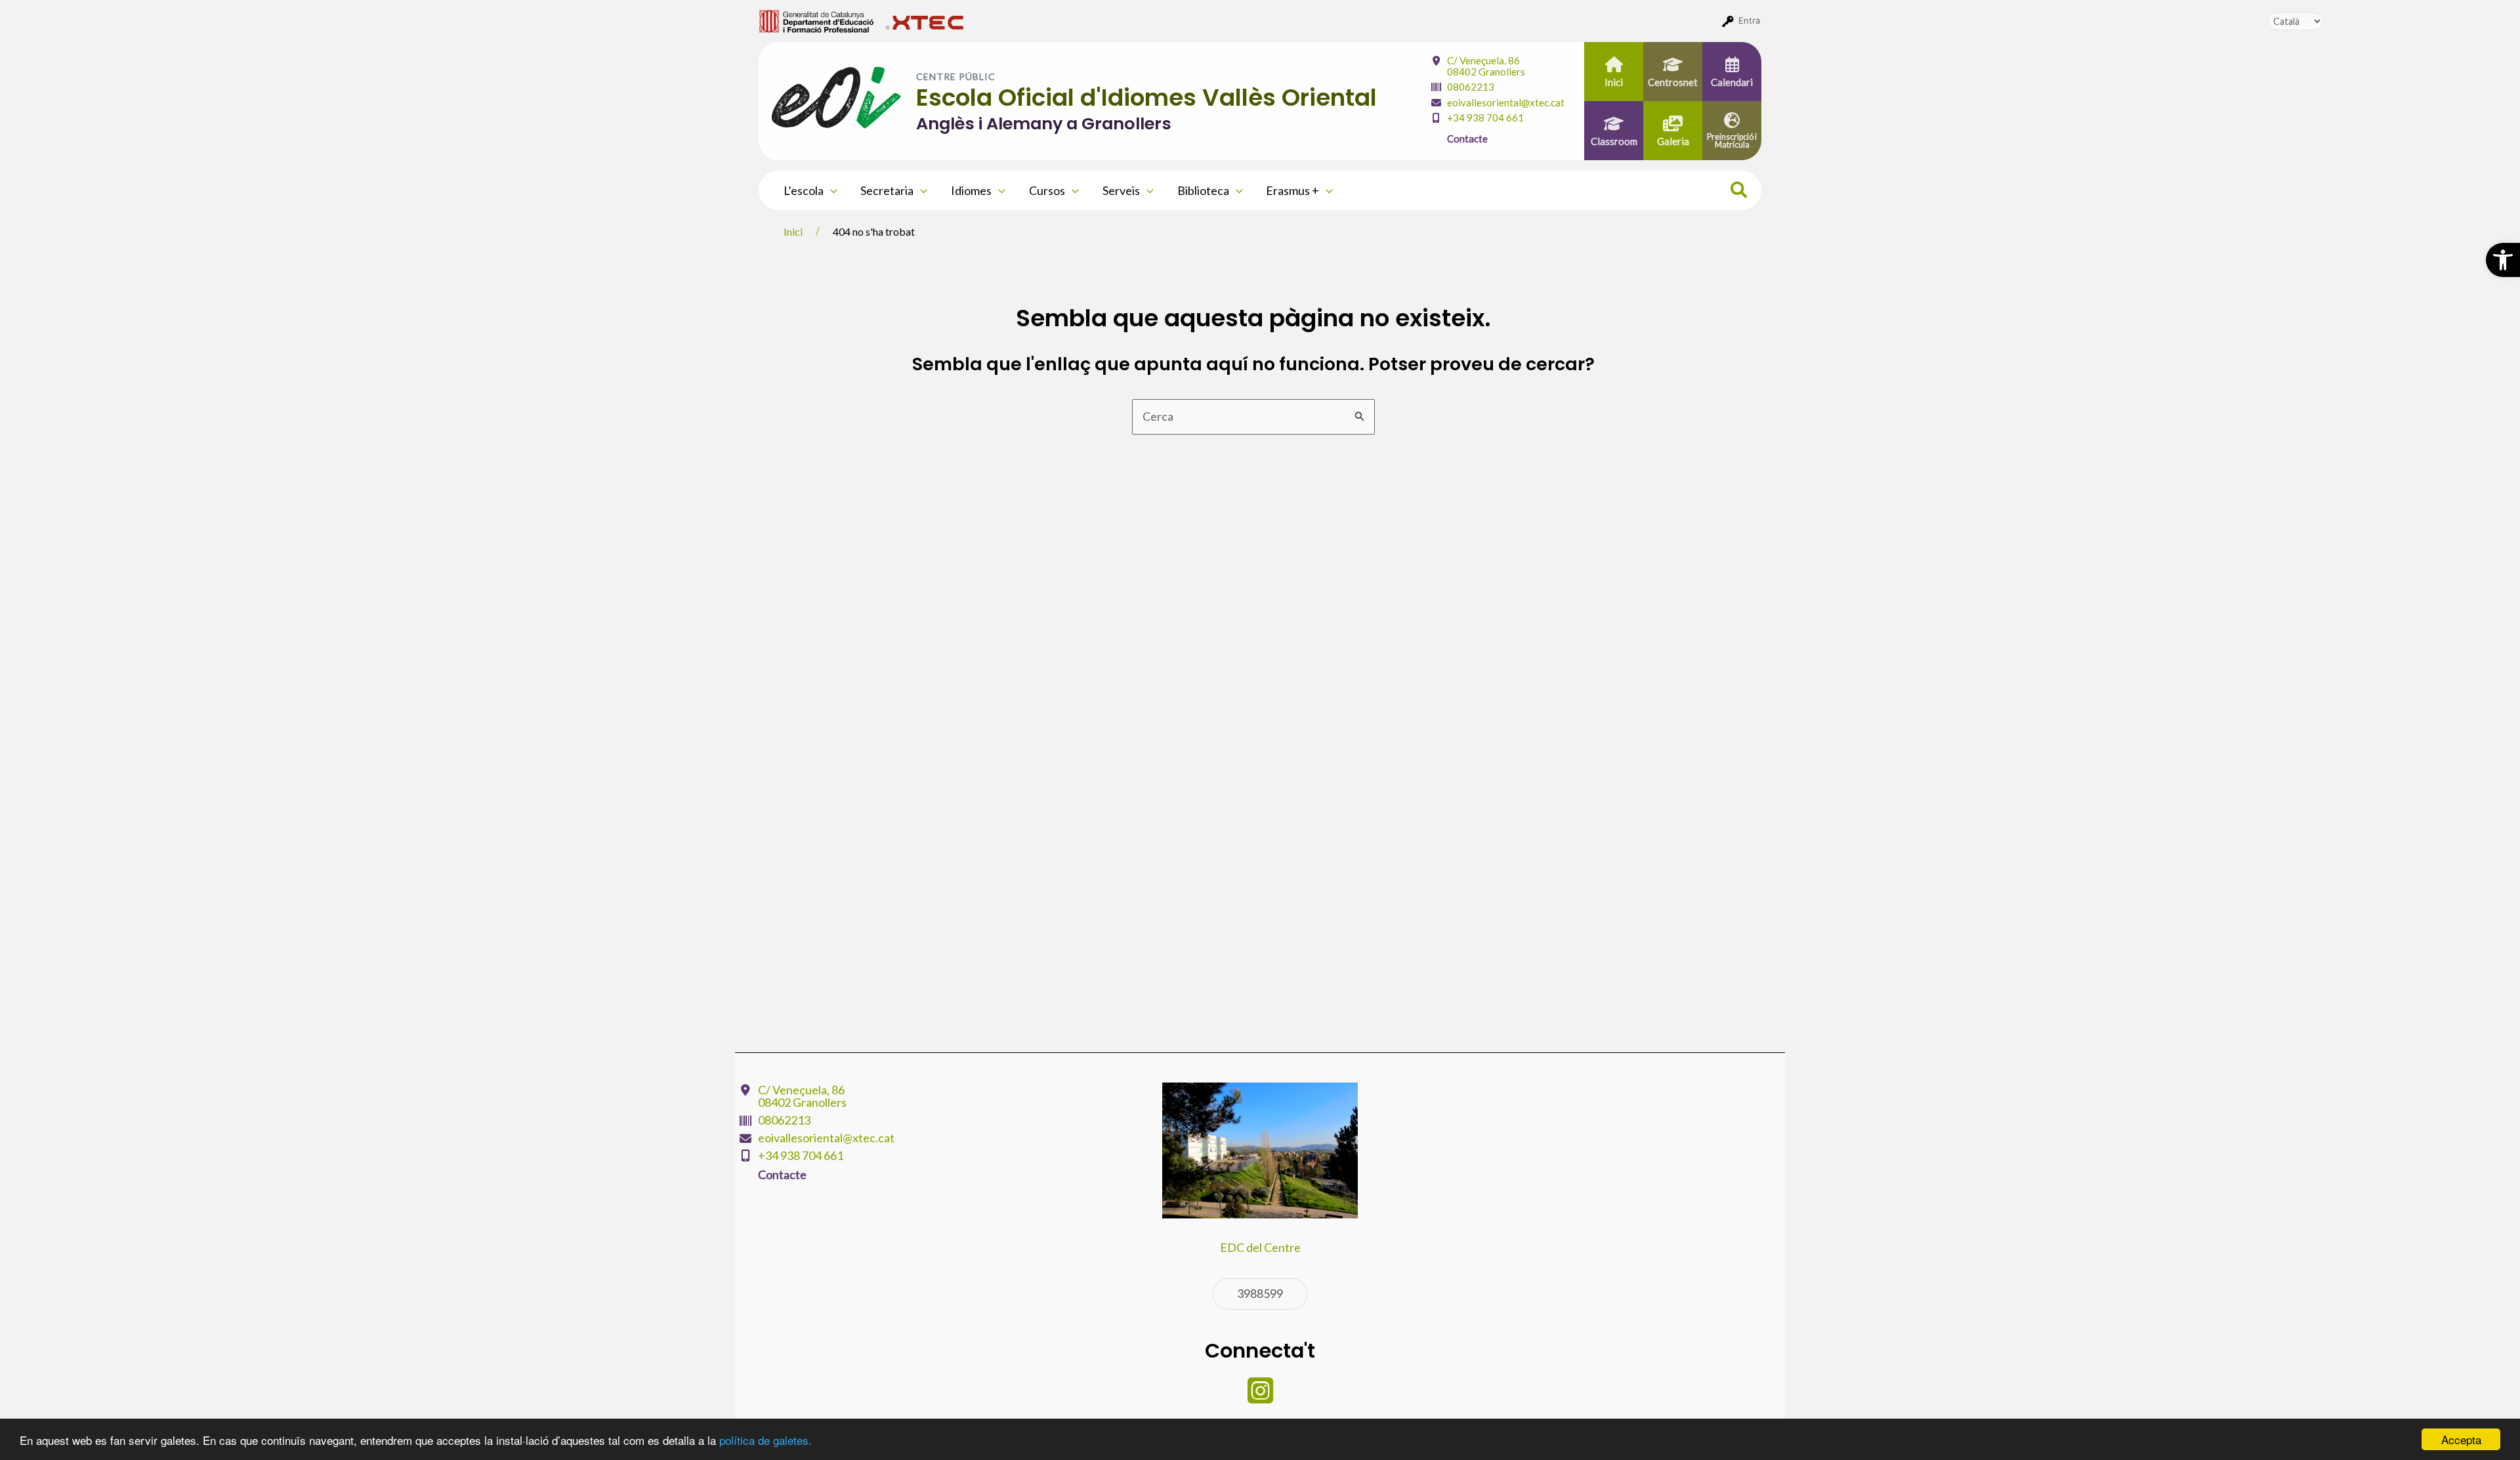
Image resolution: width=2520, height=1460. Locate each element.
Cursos (1047, 190)
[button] (2503, 260)
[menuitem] (817, 20)
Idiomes (971, 190)
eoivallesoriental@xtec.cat (1506, 102)
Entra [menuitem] (1749, 20)
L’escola (804, 190)
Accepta (2461, 1439)
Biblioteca (1203, 190)
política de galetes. (766, 1440)
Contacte (1467, 139)
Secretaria (887, 190)
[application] (830, 190)
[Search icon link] (1739, 192)
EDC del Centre (1260, 1247)
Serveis (1121, 190)
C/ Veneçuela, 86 (1486, 66)
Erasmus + (1292, 190)
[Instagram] (1260, 1397)
